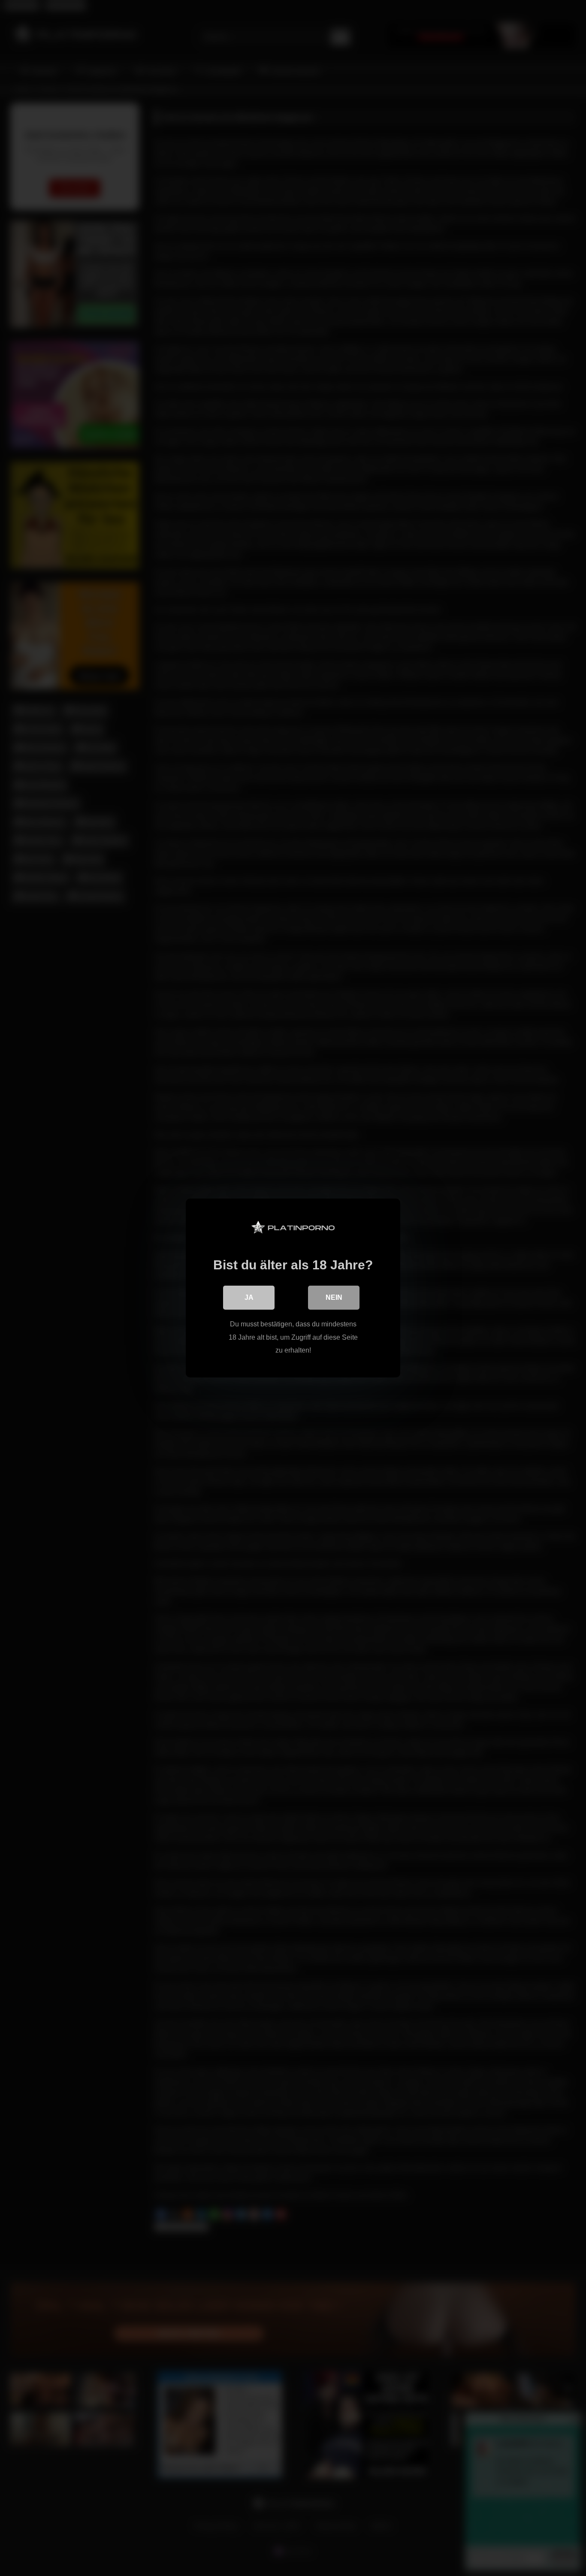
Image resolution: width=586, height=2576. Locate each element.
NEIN (334, 1297)
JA (249, 1297)
